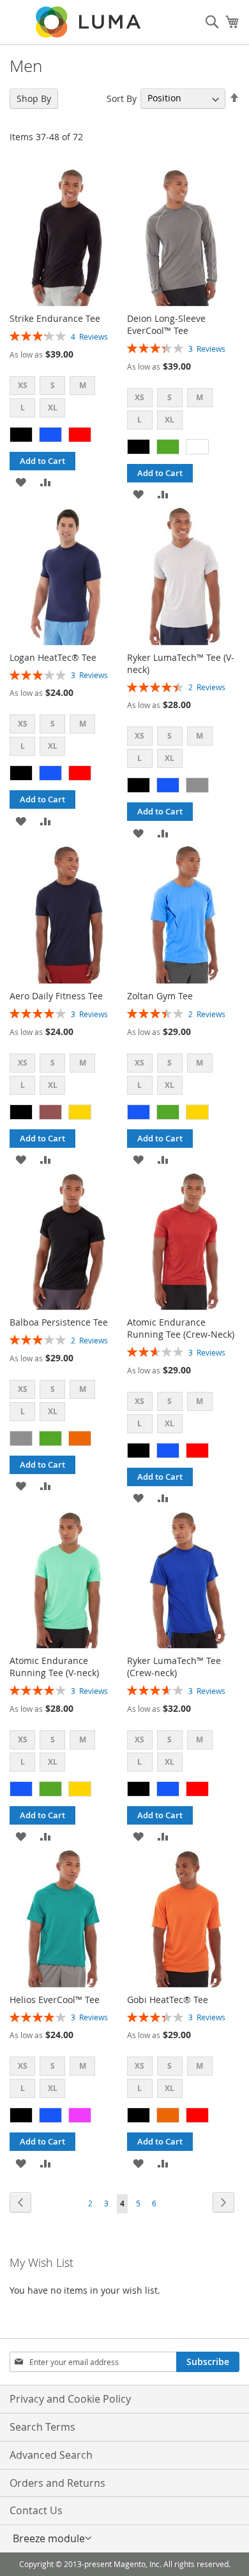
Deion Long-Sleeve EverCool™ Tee (166, 324)
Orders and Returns (57, 2483)
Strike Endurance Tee (55, 318)
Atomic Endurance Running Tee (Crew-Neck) (181, 1328)
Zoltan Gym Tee (160, 996)
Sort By (122, 98)
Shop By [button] (34, 98)
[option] (21, 435)
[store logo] (89, 22)
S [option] (53, 385)
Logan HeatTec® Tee (53, 657)
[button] (21, 481)
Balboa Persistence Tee (59, 1322)
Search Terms (42, 2427)
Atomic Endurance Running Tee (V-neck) (54, 1667)
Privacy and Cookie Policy (70, 2399)
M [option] (83, 385)
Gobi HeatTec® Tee (168, 2000)
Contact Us (36, 2510)
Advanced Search (51, 2455)
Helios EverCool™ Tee (55, 2000)
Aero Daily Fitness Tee (56, 996)
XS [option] (23, 385)
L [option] (23, 408)
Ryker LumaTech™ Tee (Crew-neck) (174, 1667)
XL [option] (53, 408)
